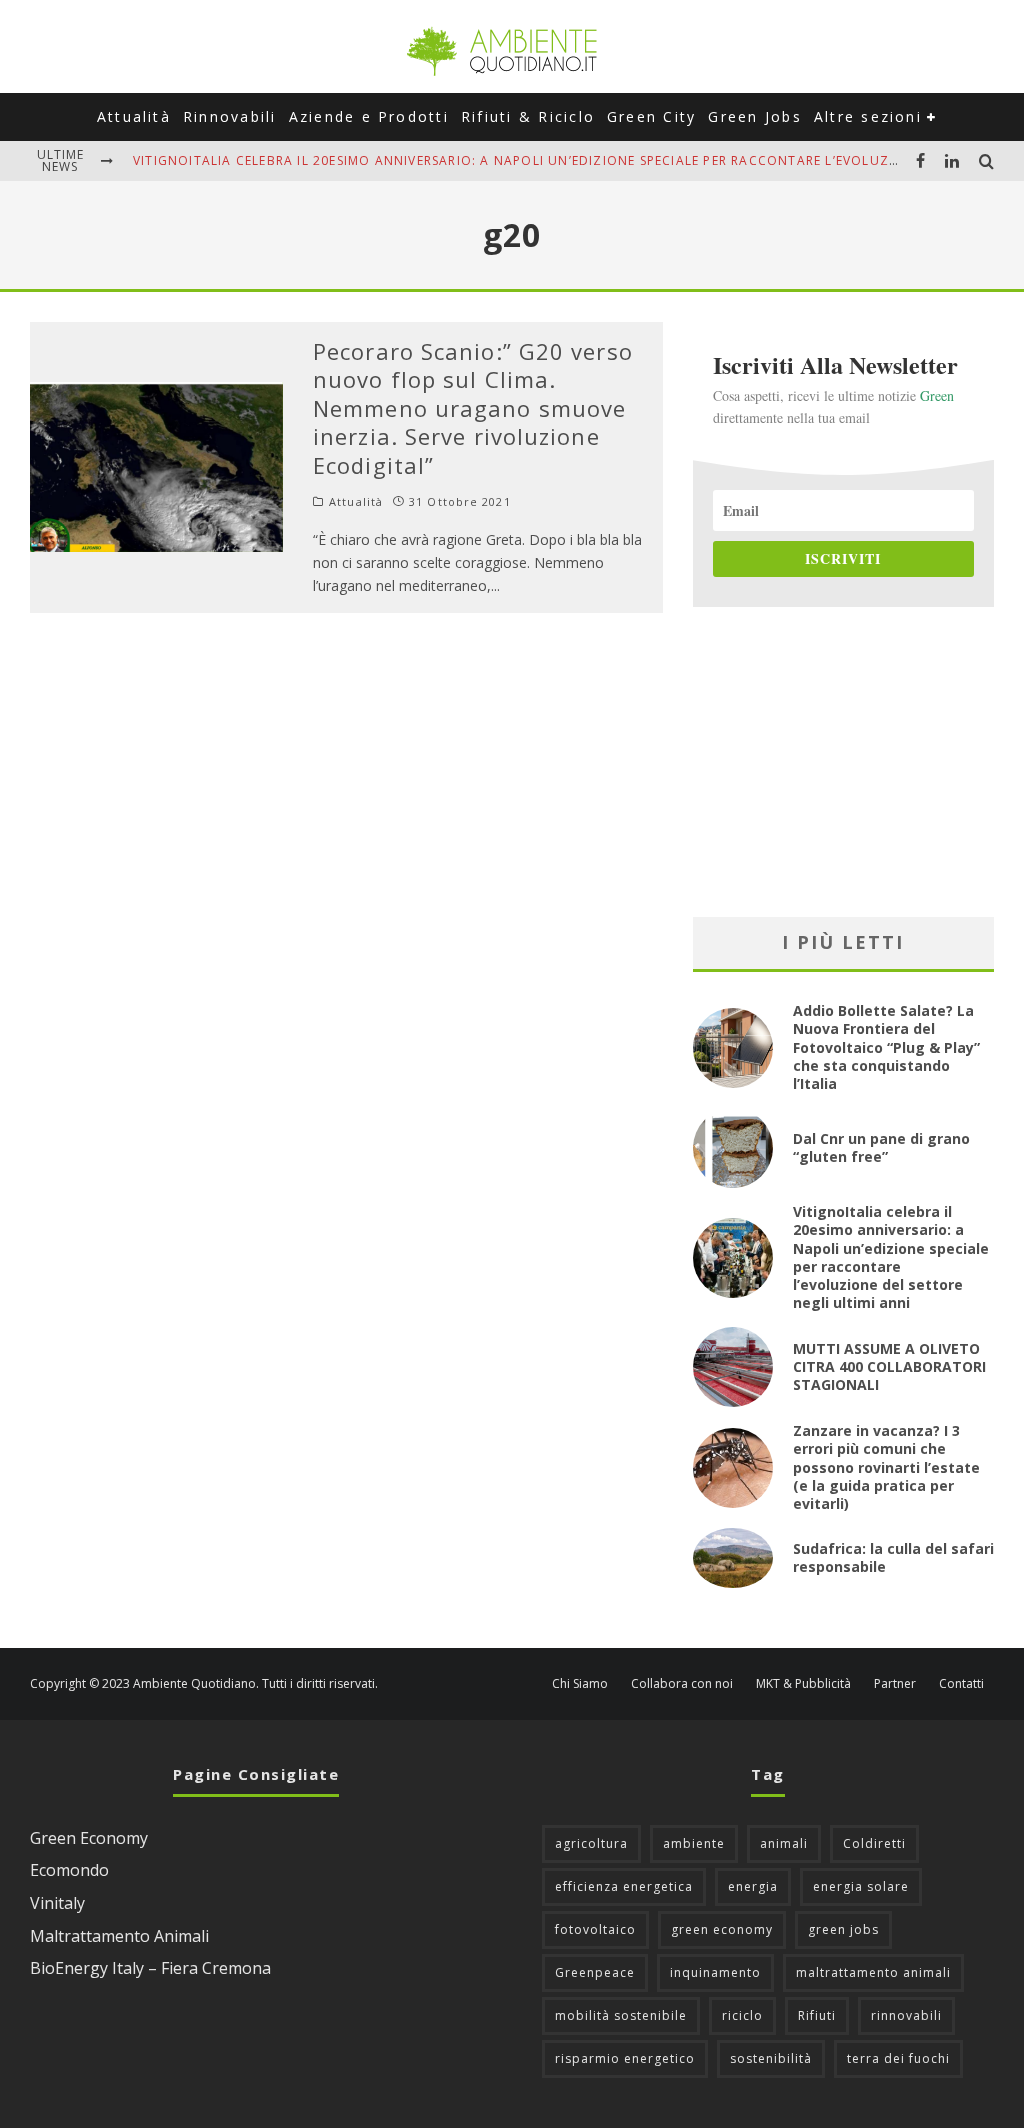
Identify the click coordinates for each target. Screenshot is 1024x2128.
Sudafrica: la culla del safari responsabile (893, 1557)
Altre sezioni (868, 116)
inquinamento (715, 1972)
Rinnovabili (230, 116)
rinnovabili (906, 2015)
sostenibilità (771, 2058)
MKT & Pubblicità (803, 1684)
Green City (651, 116)
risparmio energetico (625, 2058)
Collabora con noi (682, 1684)
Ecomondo (69, 1870)
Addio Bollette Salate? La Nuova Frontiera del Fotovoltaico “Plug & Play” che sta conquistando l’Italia (886, 1047)
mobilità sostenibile (621, 2015)
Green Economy (89, 1838)
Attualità (134, 116)
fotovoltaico (595, 1929)
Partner (895, 1684)
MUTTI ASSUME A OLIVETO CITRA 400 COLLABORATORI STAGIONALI (889, 1366)
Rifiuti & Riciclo (528, 116)
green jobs (843, 1929)
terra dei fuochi (898, 2058)
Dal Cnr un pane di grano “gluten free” (881, 1147)
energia (753, 1886)
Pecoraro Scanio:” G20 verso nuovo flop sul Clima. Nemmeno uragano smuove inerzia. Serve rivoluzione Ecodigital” (473, 408)
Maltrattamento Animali (119, 1936)
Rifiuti (817, 2015)
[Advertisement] (843, 762)
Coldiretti (874, 1843)
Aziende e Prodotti (369, 116)
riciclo (742, 2015)
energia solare (861, 1886)
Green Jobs (754, 116)
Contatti (961, 1684)
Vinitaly (57, 1903)
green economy (722, 1929)
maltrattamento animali (873, 1972)
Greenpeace (595, 1972)
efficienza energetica (624, 1886)
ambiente (694, 1843)
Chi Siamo (580, 1684)
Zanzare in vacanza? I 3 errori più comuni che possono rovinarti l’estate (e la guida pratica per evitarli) (886, 1467)
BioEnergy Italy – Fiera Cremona (150, 1968)
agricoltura (591, 1843)
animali (784, 1843)
